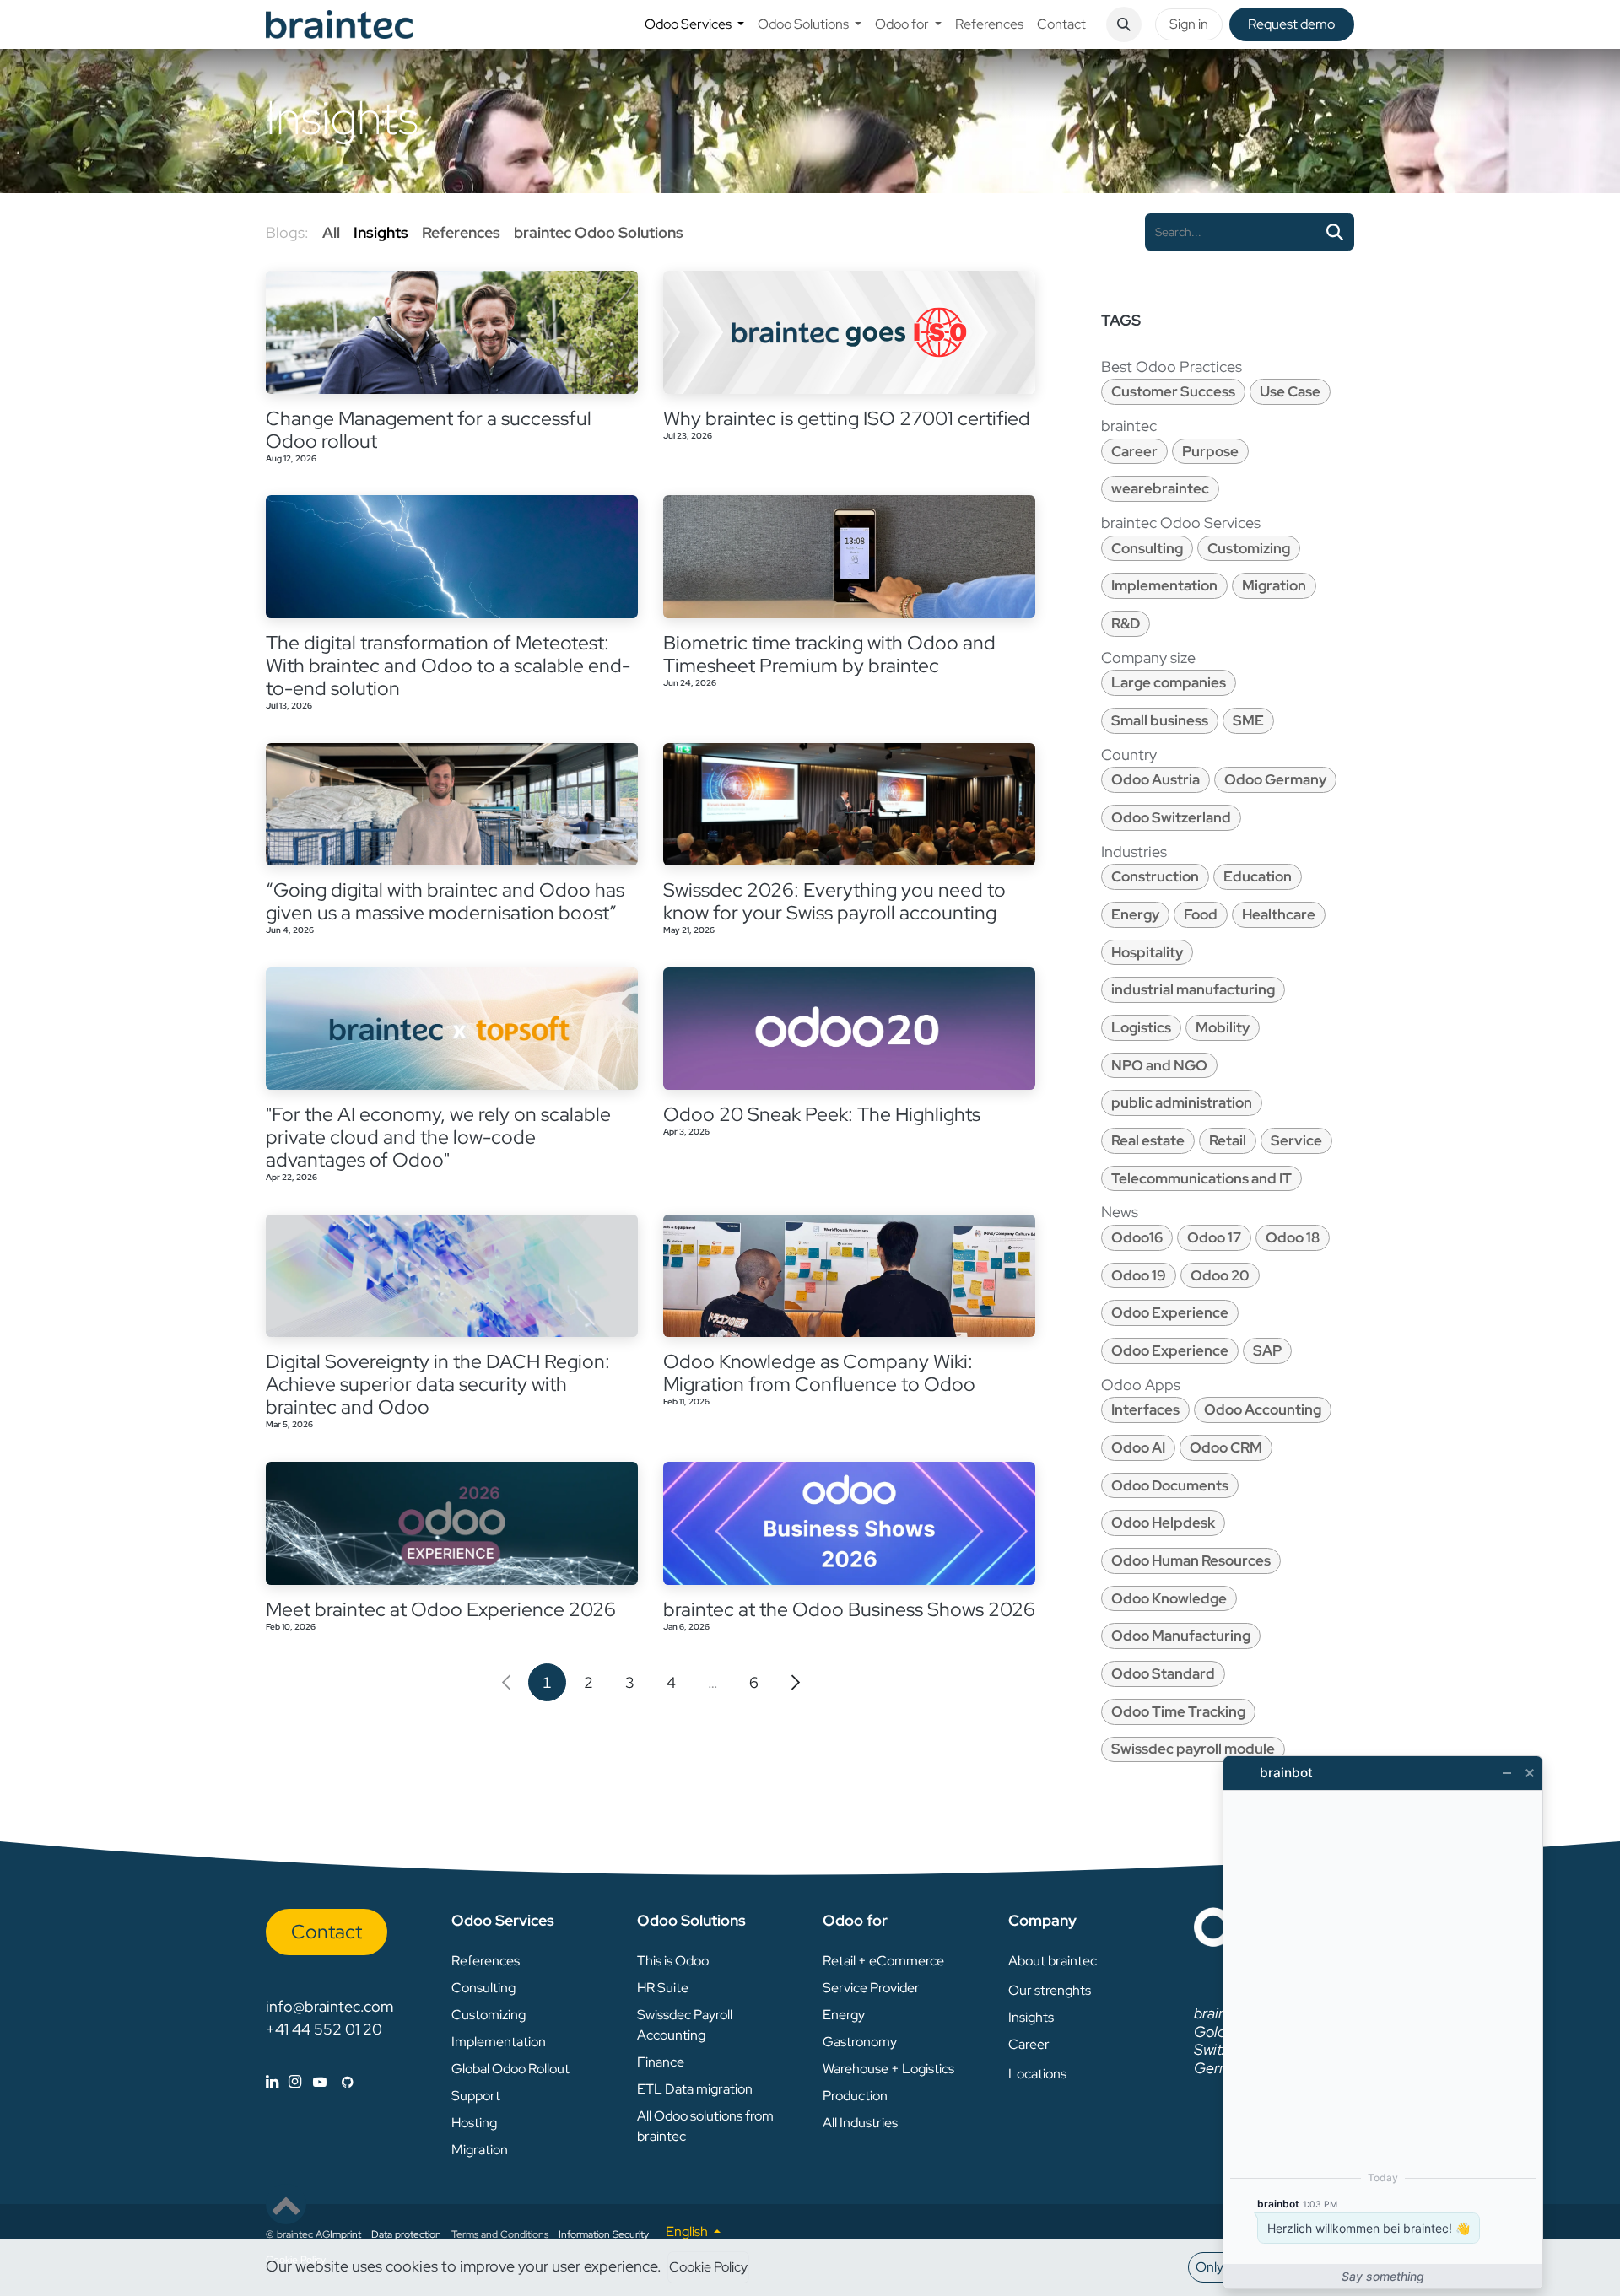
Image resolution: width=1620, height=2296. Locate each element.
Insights (1031, 2017)
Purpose (1210, 451)
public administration (1182, 1102)
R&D (1126, 623)
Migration (1274, 585)
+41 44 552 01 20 (324, 2029)
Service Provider (871, 1988)
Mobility (1223, 1027)
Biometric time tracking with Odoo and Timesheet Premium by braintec (829, 655)
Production (855, 2096)
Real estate (1148, 1140)
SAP (1267, 1350)
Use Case (1290, 391)
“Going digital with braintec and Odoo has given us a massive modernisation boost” (445, 902)
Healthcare (1279, 914)
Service (1296, 1140)
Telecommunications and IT (1201, 1178)
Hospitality (1147, 952)
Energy (1135, 914)
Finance (661, 2062)
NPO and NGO (1159, 1065)
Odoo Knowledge (1169, 1598)
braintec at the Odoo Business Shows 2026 (849, 1610)
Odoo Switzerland (1171, 817)
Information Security (604, 2234)
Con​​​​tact (327, 1932)
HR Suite (663, 1988)
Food (1201, 914)
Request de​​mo (1291, 24)
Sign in (1189, 24)
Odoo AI (1138, 1447)
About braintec (1053, 1961)
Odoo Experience (1170, 1312)
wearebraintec (1160, 488)
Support (476, 2096)
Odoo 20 (1220, 1275)
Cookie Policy (708, 2267)
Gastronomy (860, 2042)
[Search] (1335, 232)
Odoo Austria (1156, 779)
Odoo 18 (1293, 1237)
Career (1134, 451)
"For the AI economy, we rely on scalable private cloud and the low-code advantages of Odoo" (438, 1137)
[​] (310, 2081)
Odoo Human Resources (1191, 1560)
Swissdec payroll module (1193, 1749)
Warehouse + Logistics (888, 2069)
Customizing (1249, 548)
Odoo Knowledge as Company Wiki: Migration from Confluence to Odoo (819, 1373)
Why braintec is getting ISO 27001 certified (847, 419)
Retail (1228, 1140)
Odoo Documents (1170, 1485)
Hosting (474, 2123)
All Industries (860, 2123)
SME (1248, 720)
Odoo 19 (1139, 1275)
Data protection (406, 2234)
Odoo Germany (1275, 779)
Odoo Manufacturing (1181, 1636)
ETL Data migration (695, 2089)
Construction (1155, 876)
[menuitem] (694, 24)
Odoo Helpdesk (1163, 1523)
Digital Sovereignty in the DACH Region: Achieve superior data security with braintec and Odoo (438, 1385)
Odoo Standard (1163, 1673)
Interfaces (1145, 1409)
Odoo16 (1137, 1237)
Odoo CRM (1226, 1447)
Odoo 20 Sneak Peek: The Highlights (822, 1115)
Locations (1037, 2074)
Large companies (1169, 682)
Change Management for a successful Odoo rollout (429, 430)
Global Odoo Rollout (510, 2069)
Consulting (1147, 548)
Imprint (346, 2234)
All (331, 232)
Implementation (1164, 585)
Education (1258, 876)
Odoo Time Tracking (1178, 1711)
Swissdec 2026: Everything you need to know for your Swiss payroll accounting (834, 902)
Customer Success (1173, 391)
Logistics (1141, 1027)
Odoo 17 (1214, 1237)
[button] (1124, 24)
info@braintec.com (329, 2006)
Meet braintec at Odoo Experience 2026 (441, 1610)
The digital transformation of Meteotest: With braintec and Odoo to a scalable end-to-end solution (448, 666)
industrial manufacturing (1193, 989)
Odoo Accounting (1263, 1409)
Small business (1160, 720)
